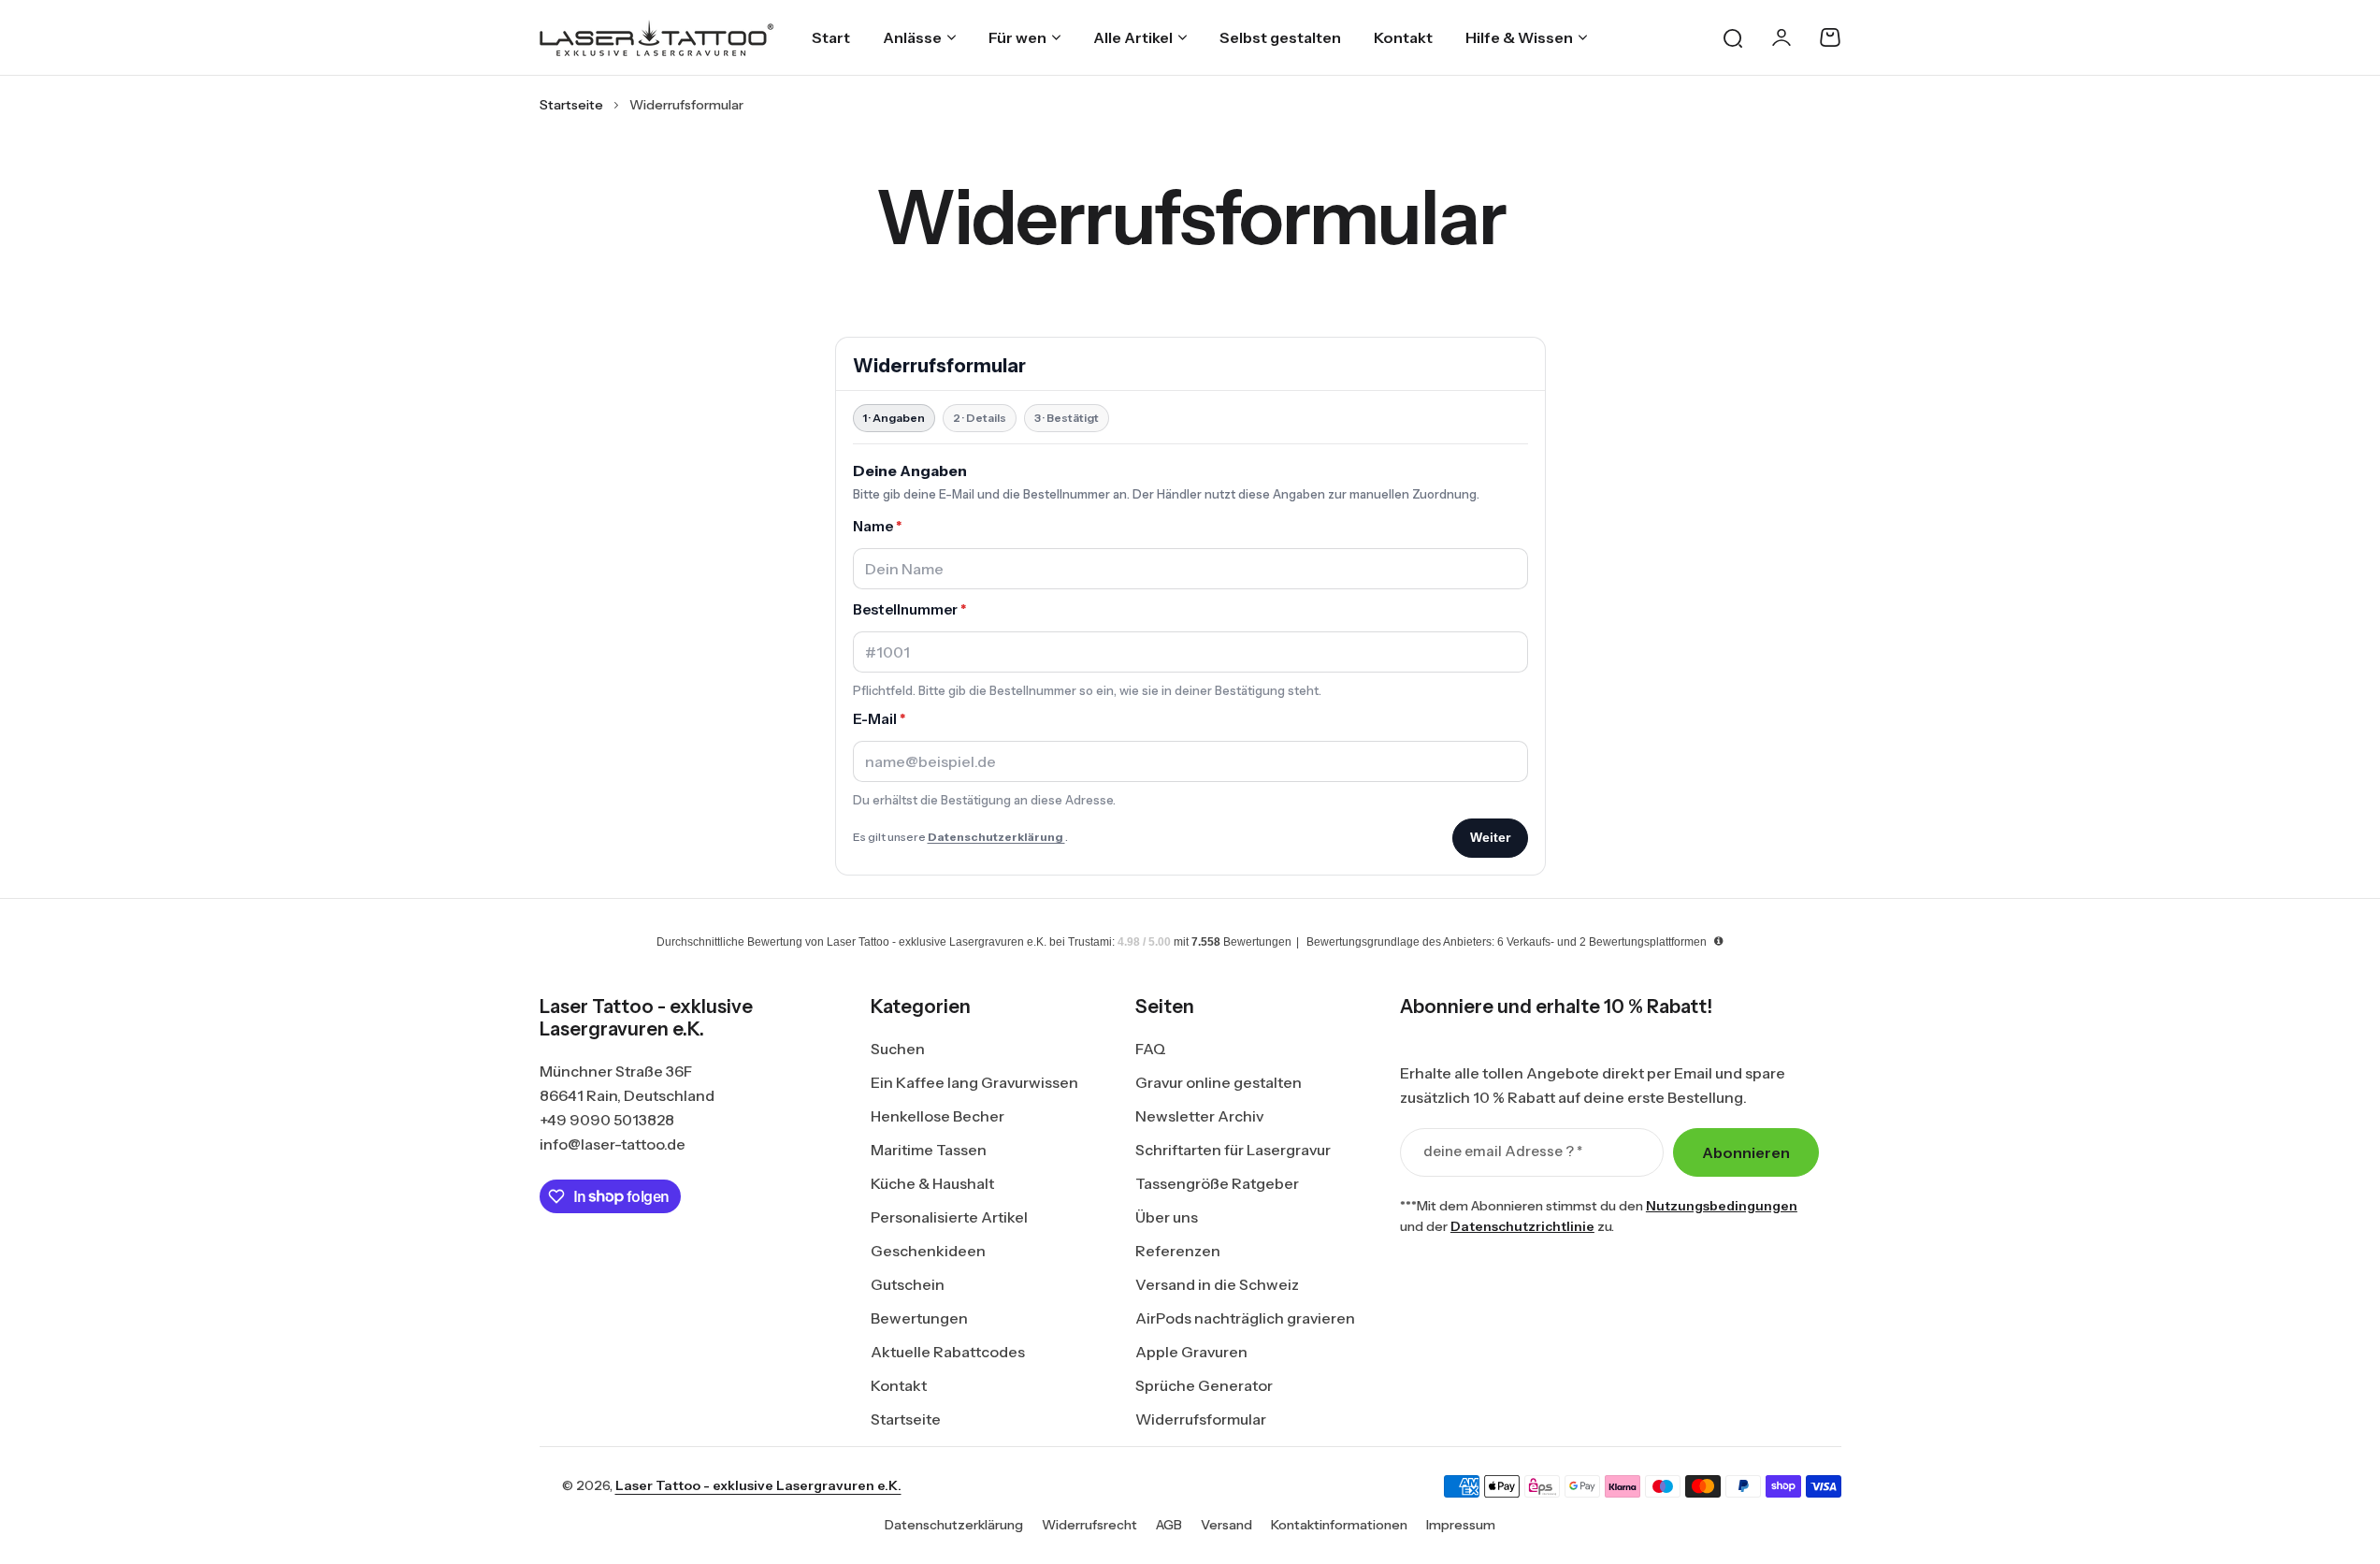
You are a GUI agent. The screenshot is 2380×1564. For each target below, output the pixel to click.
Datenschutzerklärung (954, 1525)
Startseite (571, 105)
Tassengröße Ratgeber (1217, 1183)
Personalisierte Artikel (949, 1217)
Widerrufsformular (1201, 1419)
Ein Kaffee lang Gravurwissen (974, 1082)
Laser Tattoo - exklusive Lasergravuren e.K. (758, 1485)
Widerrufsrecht (1089, 1525)
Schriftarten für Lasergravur (1233, 1150)
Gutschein (908, 1284)
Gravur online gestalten (1219, 1082)
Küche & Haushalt (932, 1183)
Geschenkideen (928, 1251)
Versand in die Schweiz (1217, 1284)
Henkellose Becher (938, 1116)
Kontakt (899, 1385)
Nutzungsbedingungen (1722, 1206)
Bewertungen (919, 1318)
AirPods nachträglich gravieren (1245, 1318)
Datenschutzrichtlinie (1522, 1226)
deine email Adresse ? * (1503, 1151)
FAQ (1151, 1049)
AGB (1169, 1525)
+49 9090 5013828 (607, 1120)
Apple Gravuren (1191, 1352)
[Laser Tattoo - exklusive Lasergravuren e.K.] (656, 38)
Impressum (1461, 1525)
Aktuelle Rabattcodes (948, 1352)
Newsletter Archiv (1199, 1116)
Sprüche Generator (1204, 1385)
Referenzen (1178, 1251)
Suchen (898, 1049)
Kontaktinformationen (1339, 1525)
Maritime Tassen (929, 1150)
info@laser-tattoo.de (613, 1144)
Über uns (1167, 1217)
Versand (1226, 1525)
